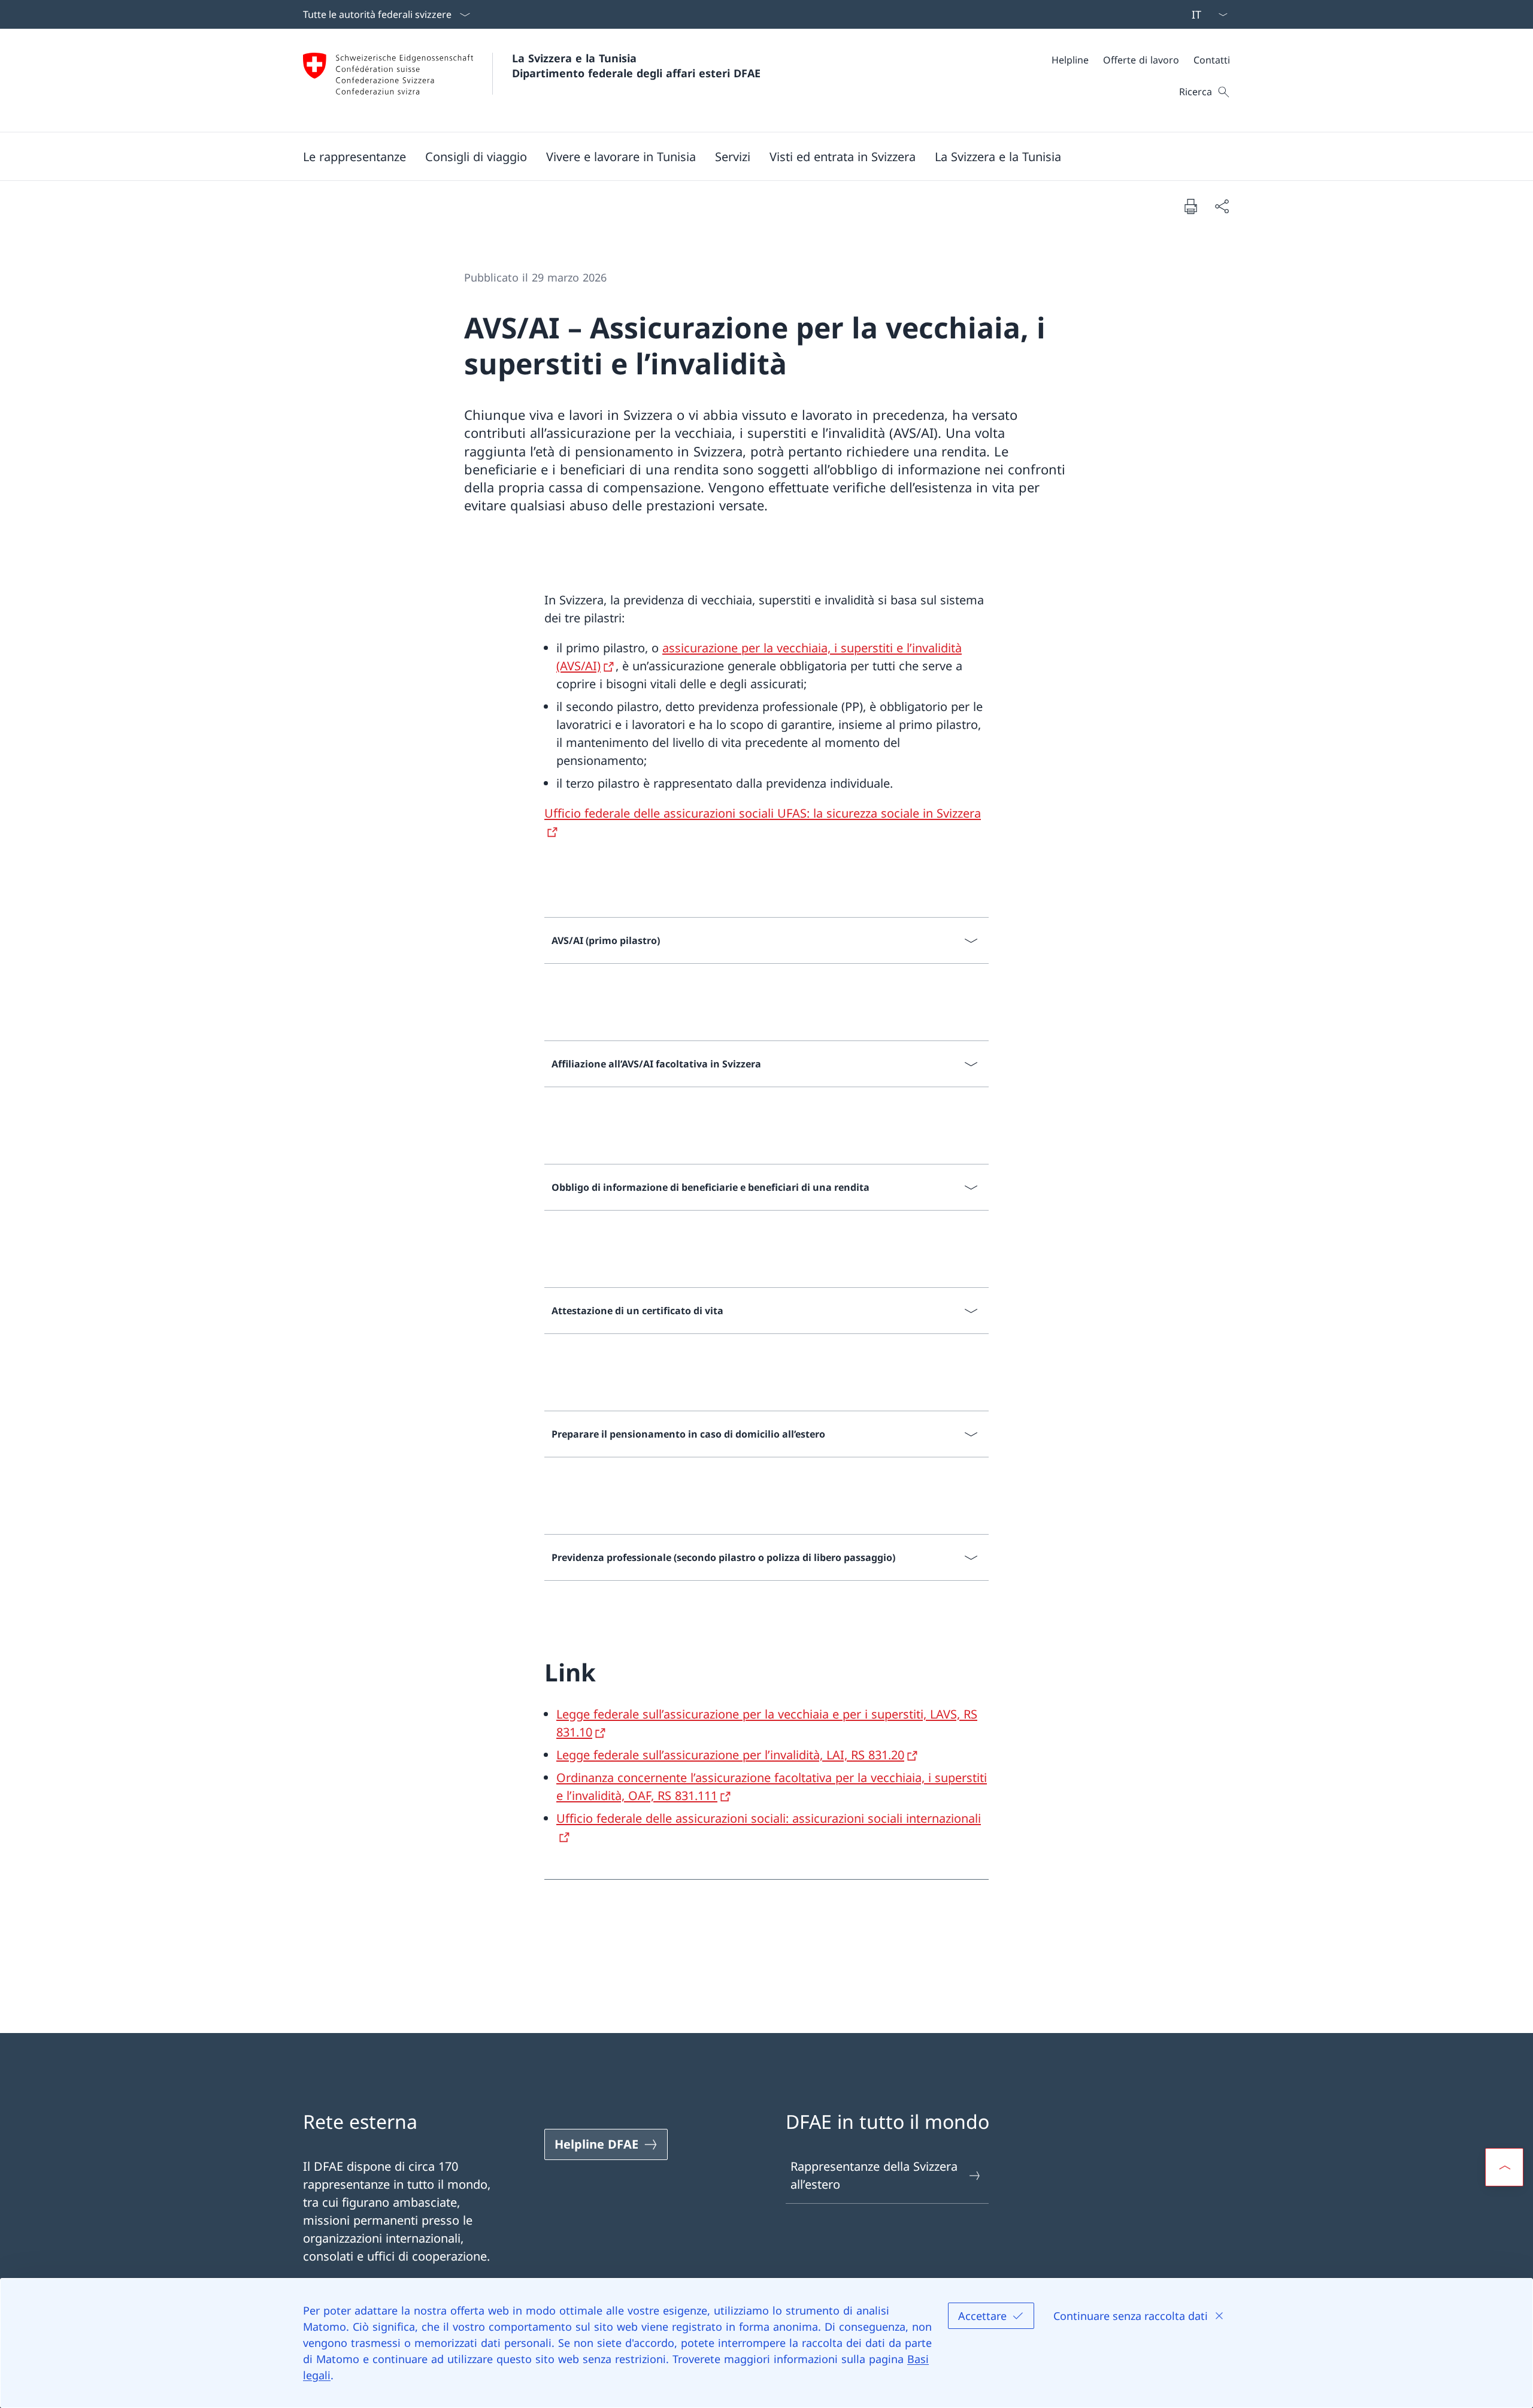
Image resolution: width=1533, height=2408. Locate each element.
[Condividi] (1222, 206)
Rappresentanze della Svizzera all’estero (874, 2175)
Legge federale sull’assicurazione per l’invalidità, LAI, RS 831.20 (730, 1755)
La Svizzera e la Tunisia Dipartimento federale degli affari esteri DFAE (636, 66)
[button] (355, 156)
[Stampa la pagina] (1190, 206)
